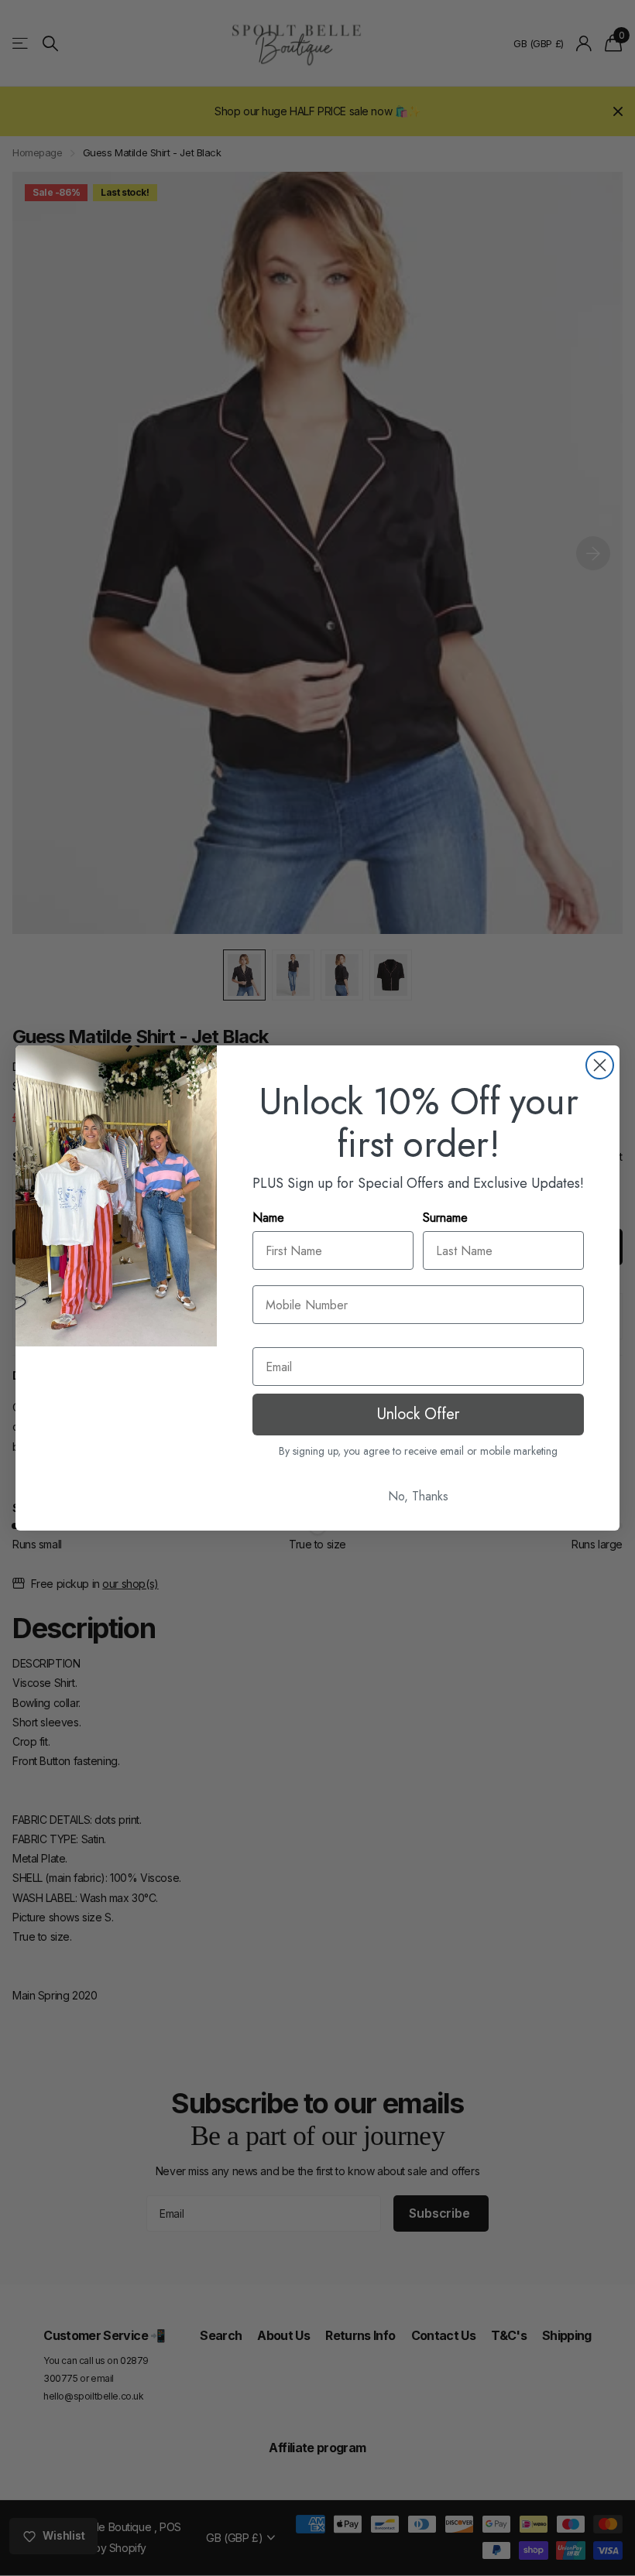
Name (268, 1218)
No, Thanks (418, 1496)
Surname (445, 1218)
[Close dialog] (600, 1065)
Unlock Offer (418, 1414)
